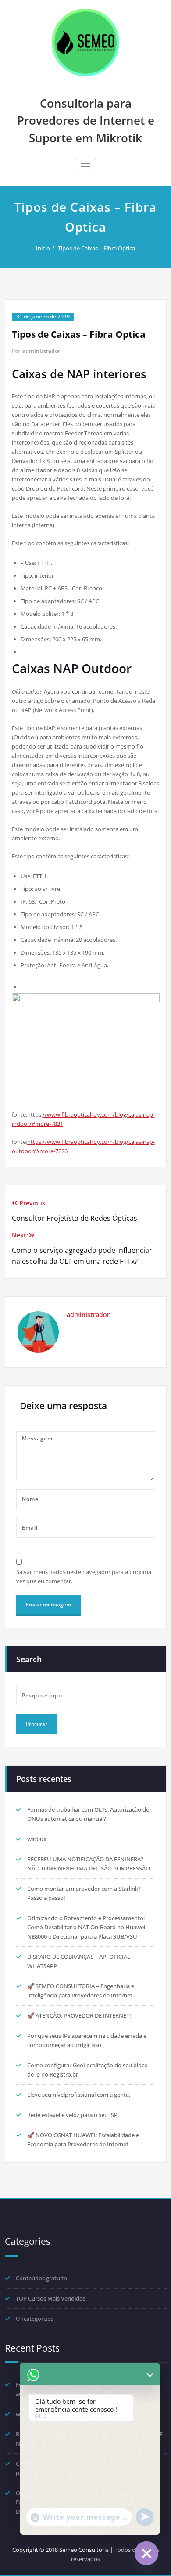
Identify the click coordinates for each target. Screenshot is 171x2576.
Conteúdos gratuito (41, 2278)
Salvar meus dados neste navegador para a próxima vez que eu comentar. (84, 1576)
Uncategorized (35, 2319)
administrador (41, 351)
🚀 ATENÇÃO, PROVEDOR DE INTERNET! (79, 2015)
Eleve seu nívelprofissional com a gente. (79, 2095)
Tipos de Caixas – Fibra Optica (96, 248)
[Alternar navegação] (85, 167)
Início (43, 248)
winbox (37, 1839)
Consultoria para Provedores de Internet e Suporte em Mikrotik (86, 121)
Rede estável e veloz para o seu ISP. (73, 2115)
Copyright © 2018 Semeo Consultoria (61, 2550)
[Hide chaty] (146, 2553)
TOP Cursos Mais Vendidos (51, 2298)
